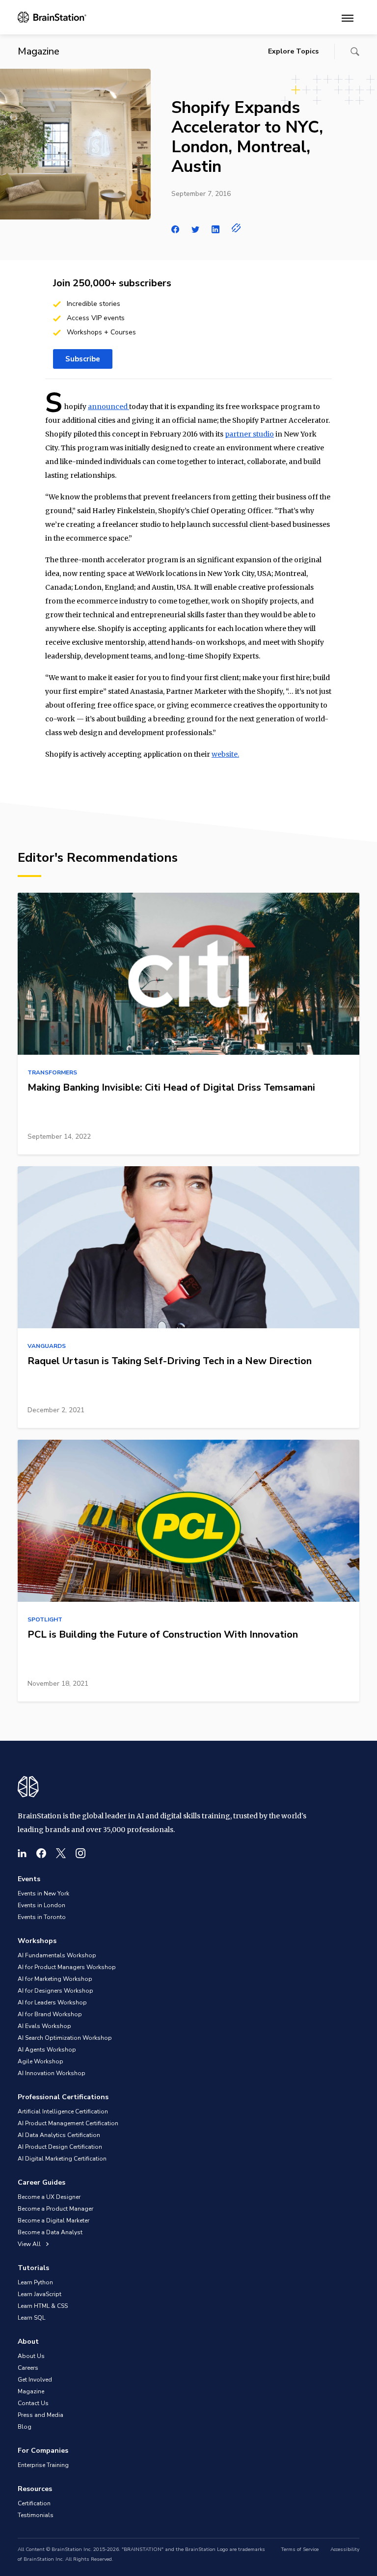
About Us (31, 2356)
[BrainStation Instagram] (81, 1853)
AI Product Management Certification (68, 2123)
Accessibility (345, 2549)
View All (30, 2244)
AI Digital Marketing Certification (62, 2159)
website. (225, 754)
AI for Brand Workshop (50, 2014)
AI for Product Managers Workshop (67, 1967)
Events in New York (43, 1893)
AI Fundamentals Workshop (57, 1955)
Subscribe (83, 359)
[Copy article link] (236, 228)
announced (108, 407)
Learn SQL (31, 2318)
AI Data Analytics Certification (59, 2135)
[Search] (355, 52)
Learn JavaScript (40, 2294)
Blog (25, 2427)
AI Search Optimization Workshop (65, 2038)
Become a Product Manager (55, 2209)
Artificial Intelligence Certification (63, 2111)
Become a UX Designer (49, 2197)
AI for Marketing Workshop (55, 1979)
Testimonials (36, 2515)
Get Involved (35, 2380)
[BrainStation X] (61, 1853)
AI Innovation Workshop (52, 2073)
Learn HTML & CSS (43, 2306)
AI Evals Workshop (44, 2026)
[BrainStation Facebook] (41, 1853)
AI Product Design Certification (60, 2147)
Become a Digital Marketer (54, 2220)
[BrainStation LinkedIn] (22, 1853)
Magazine (31, 2391)
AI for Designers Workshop (55, 1991)
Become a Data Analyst (50, 2232)
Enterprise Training (43, 2465)
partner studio (249, 434)
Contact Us (33, 2403)
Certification (34, 2503)
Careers (28, 2368)
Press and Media (40, 2415)
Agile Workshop (40, 2061)
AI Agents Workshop (47, 2050)
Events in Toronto (42, 1917)
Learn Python (35, 2282)
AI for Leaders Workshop (52, 2002)
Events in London (41, 1905)
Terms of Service (300, 2549)
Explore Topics (293, 51)
